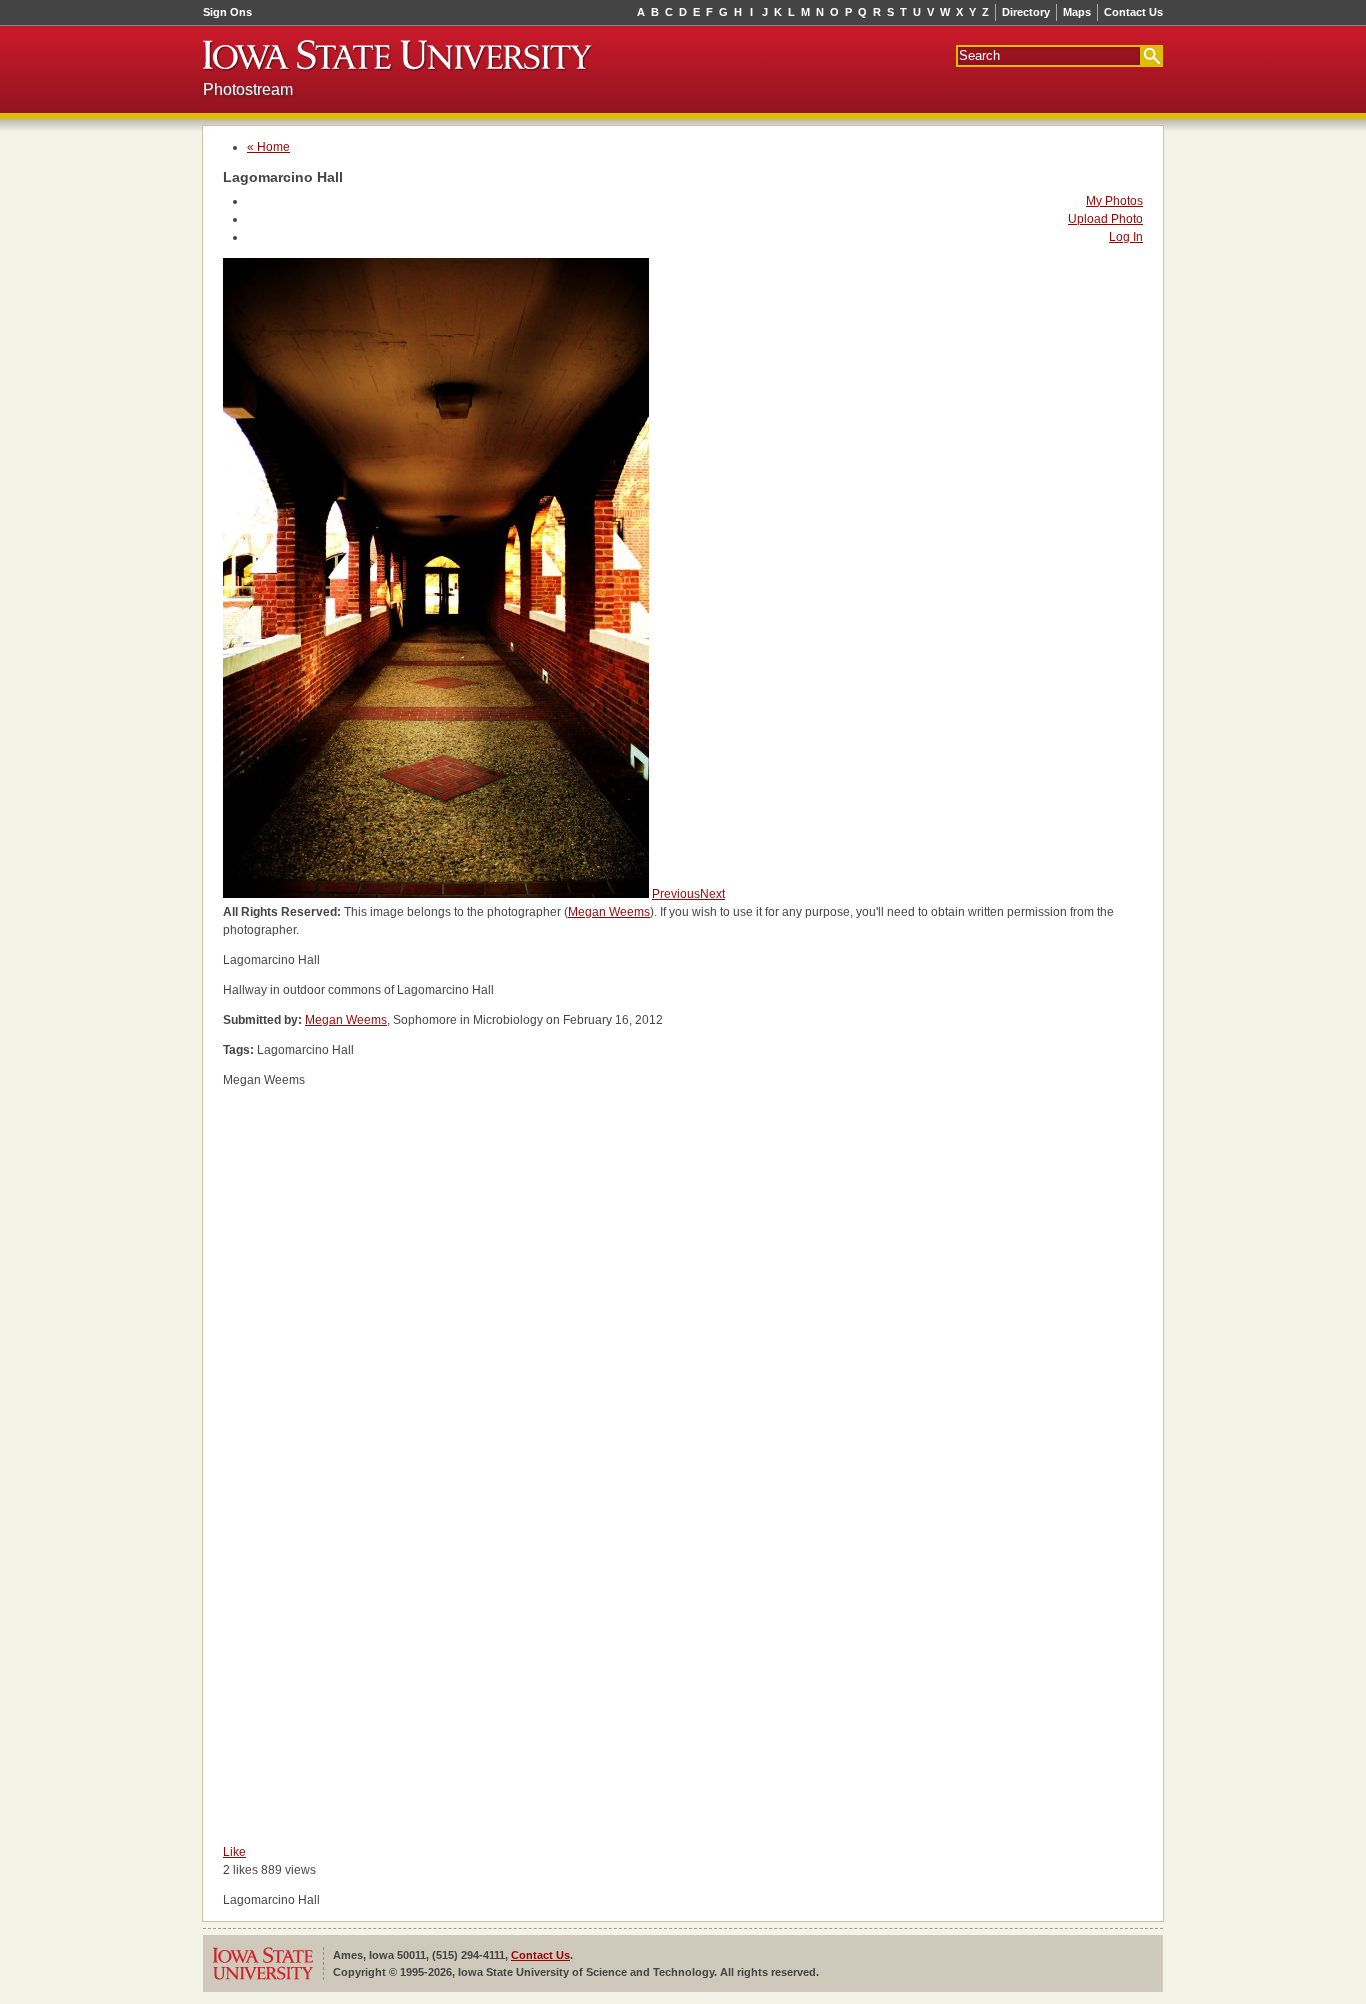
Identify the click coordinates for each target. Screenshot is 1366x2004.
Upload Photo (1105, 219)
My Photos (1114, 201)
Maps (1077, 12)
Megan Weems (609, 912)
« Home (268, 147)
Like (234, 1852)
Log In (1126, 237)
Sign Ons (227, 12)
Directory (1026, 12)
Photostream (248, 89)
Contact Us (1133, 12)
